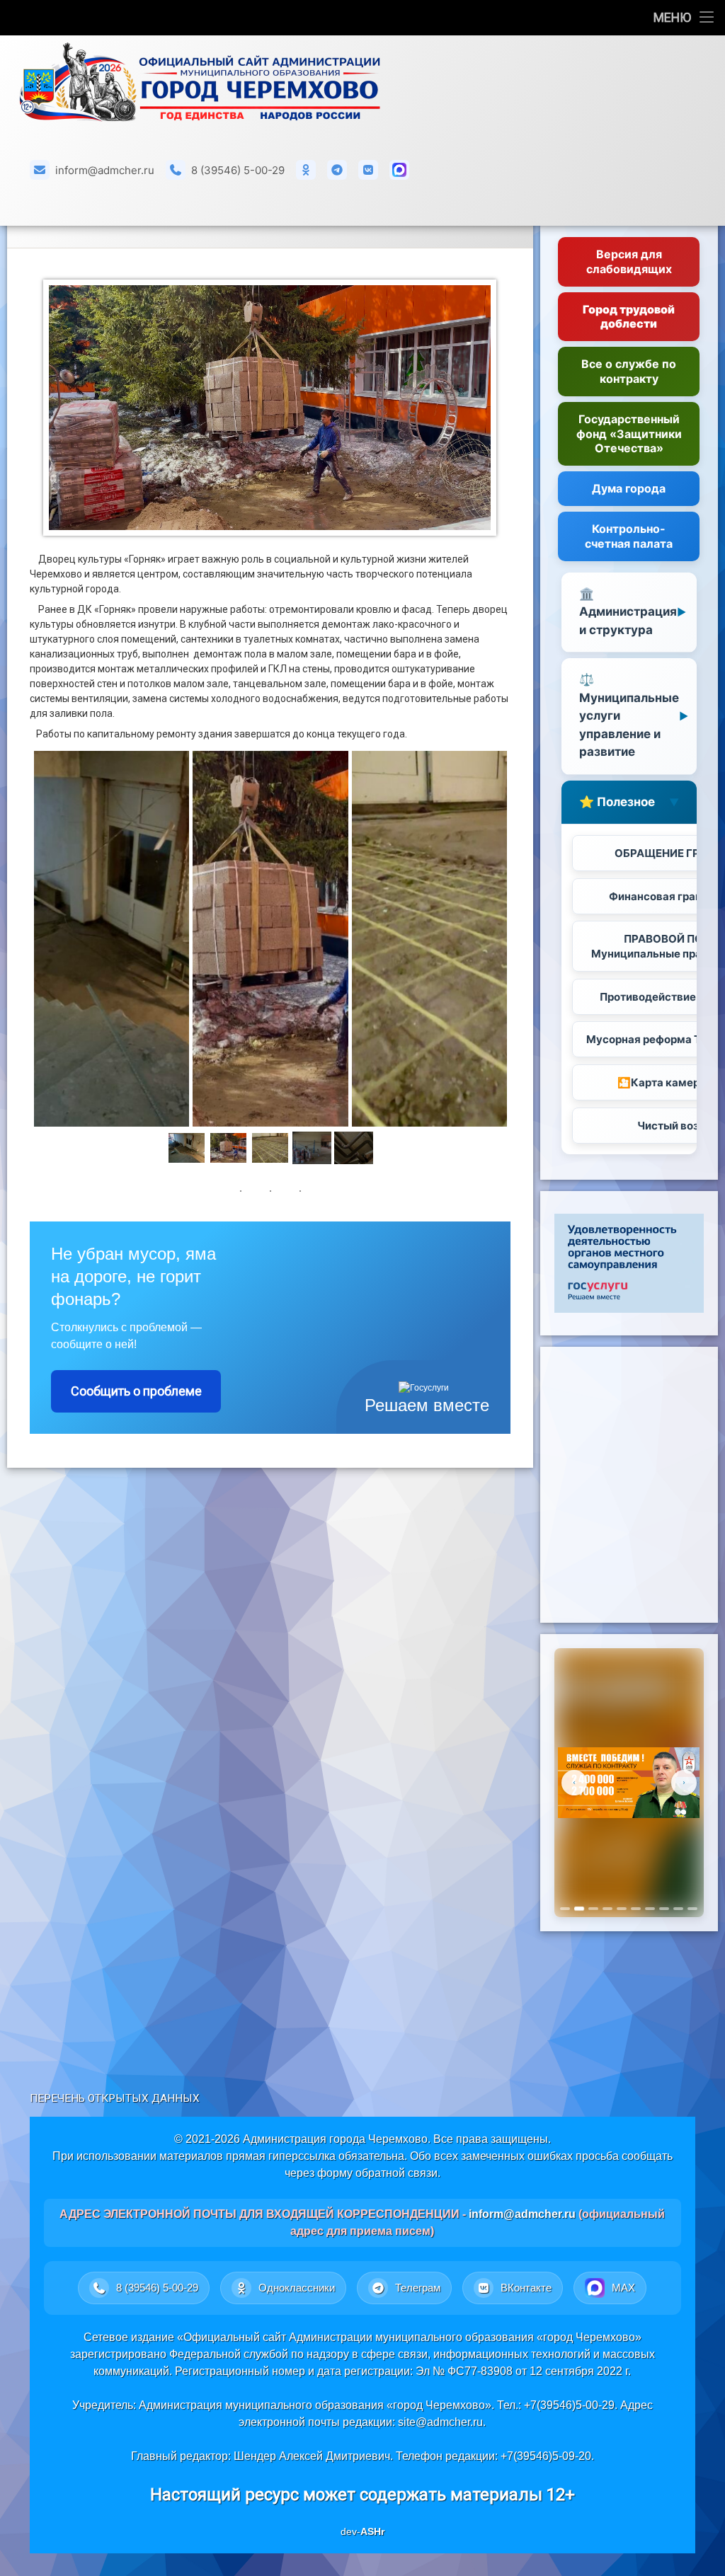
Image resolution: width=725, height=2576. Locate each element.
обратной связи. (398, 2173)
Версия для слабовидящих (629, 261)
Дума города (629, 488)
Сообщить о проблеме (136, 1391)
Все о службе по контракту (629, 371)
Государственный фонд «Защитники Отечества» (629, 434)
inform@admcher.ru (105, 170)
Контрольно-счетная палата (629, 536)
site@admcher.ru (440, 2422)
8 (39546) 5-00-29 (238, 170)
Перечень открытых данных (115, 2098)
